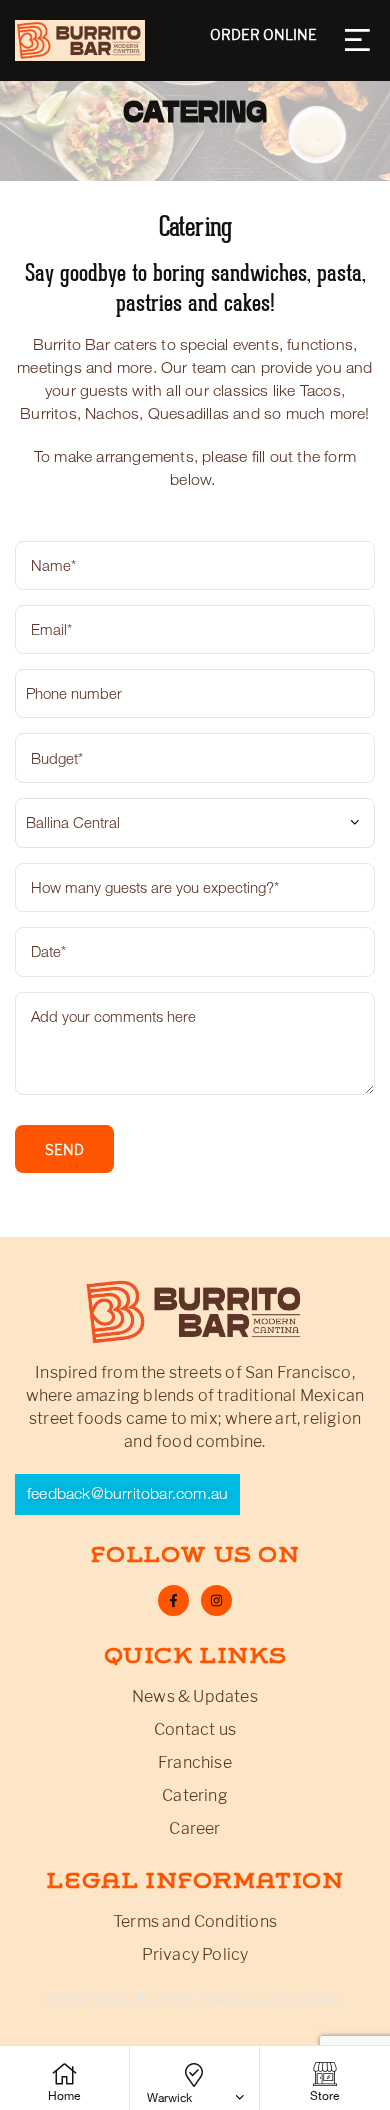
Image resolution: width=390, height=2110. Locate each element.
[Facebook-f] (173, 1600)
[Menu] (360, 40)
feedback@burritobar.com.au (127, 1493)
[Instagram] (216, 1600)
